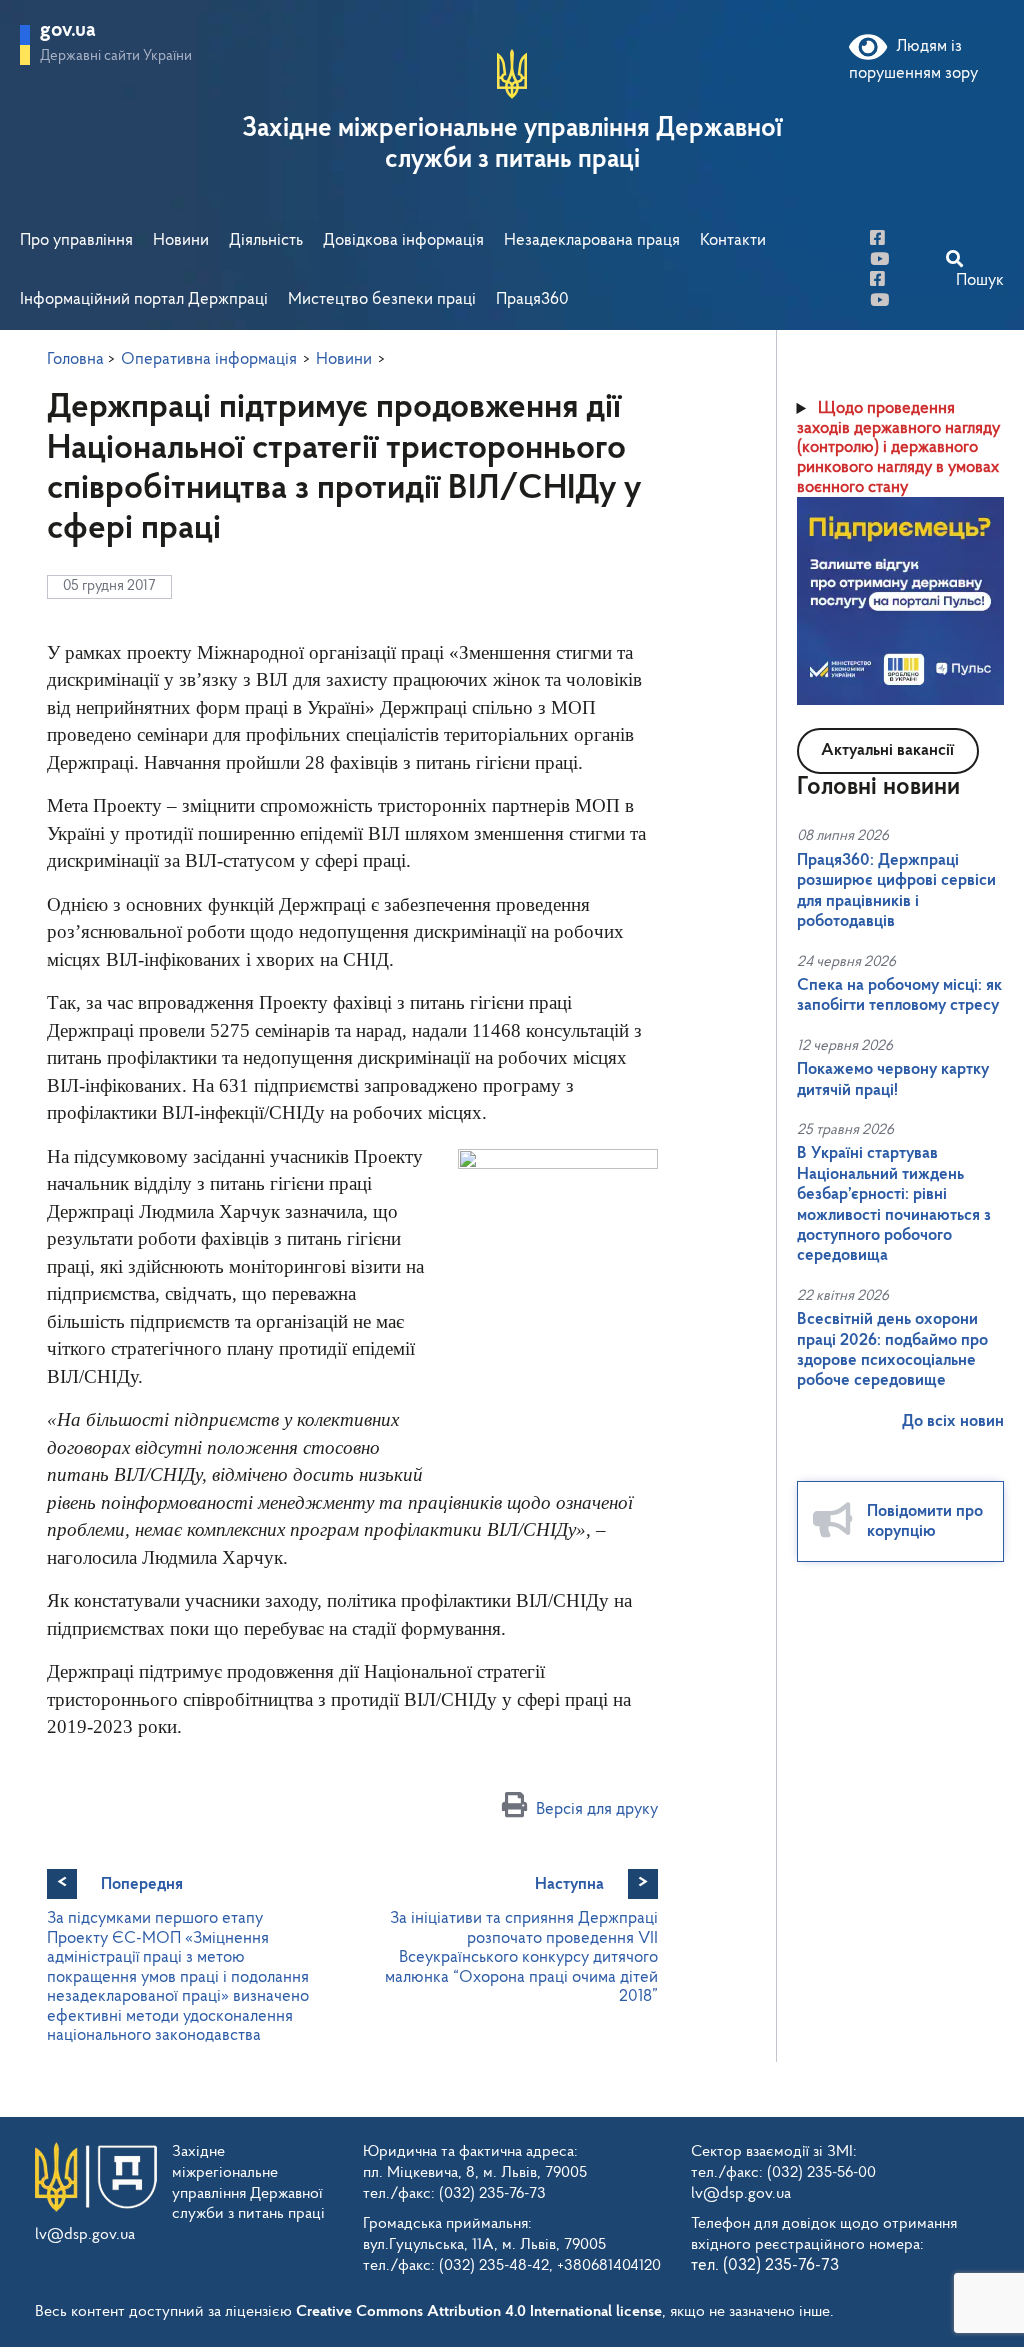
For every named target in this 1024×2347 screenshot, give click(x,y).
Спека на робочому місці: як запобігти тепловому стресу (899, 995)
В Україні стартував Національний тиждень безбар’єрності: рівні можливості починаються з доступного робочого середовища (894, 1204)
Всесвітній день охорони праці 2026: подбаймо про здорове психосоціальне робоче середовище (892, 1350)
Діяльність (266, 240)
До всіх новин (953, 1421)
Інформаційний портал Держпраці (144, 299)
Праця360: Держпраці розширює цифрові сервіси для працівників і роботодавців (896, 891)
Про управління (76, 240)
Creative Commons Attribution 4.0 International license (479, 2312)
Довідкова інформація (403, 240)
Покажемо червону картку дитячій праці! (893, 1079)
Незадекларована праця (592, 240)
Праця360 (532, 299)
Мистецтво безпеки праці (382, 299)
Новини (181, 240)
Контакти (733, 240)
